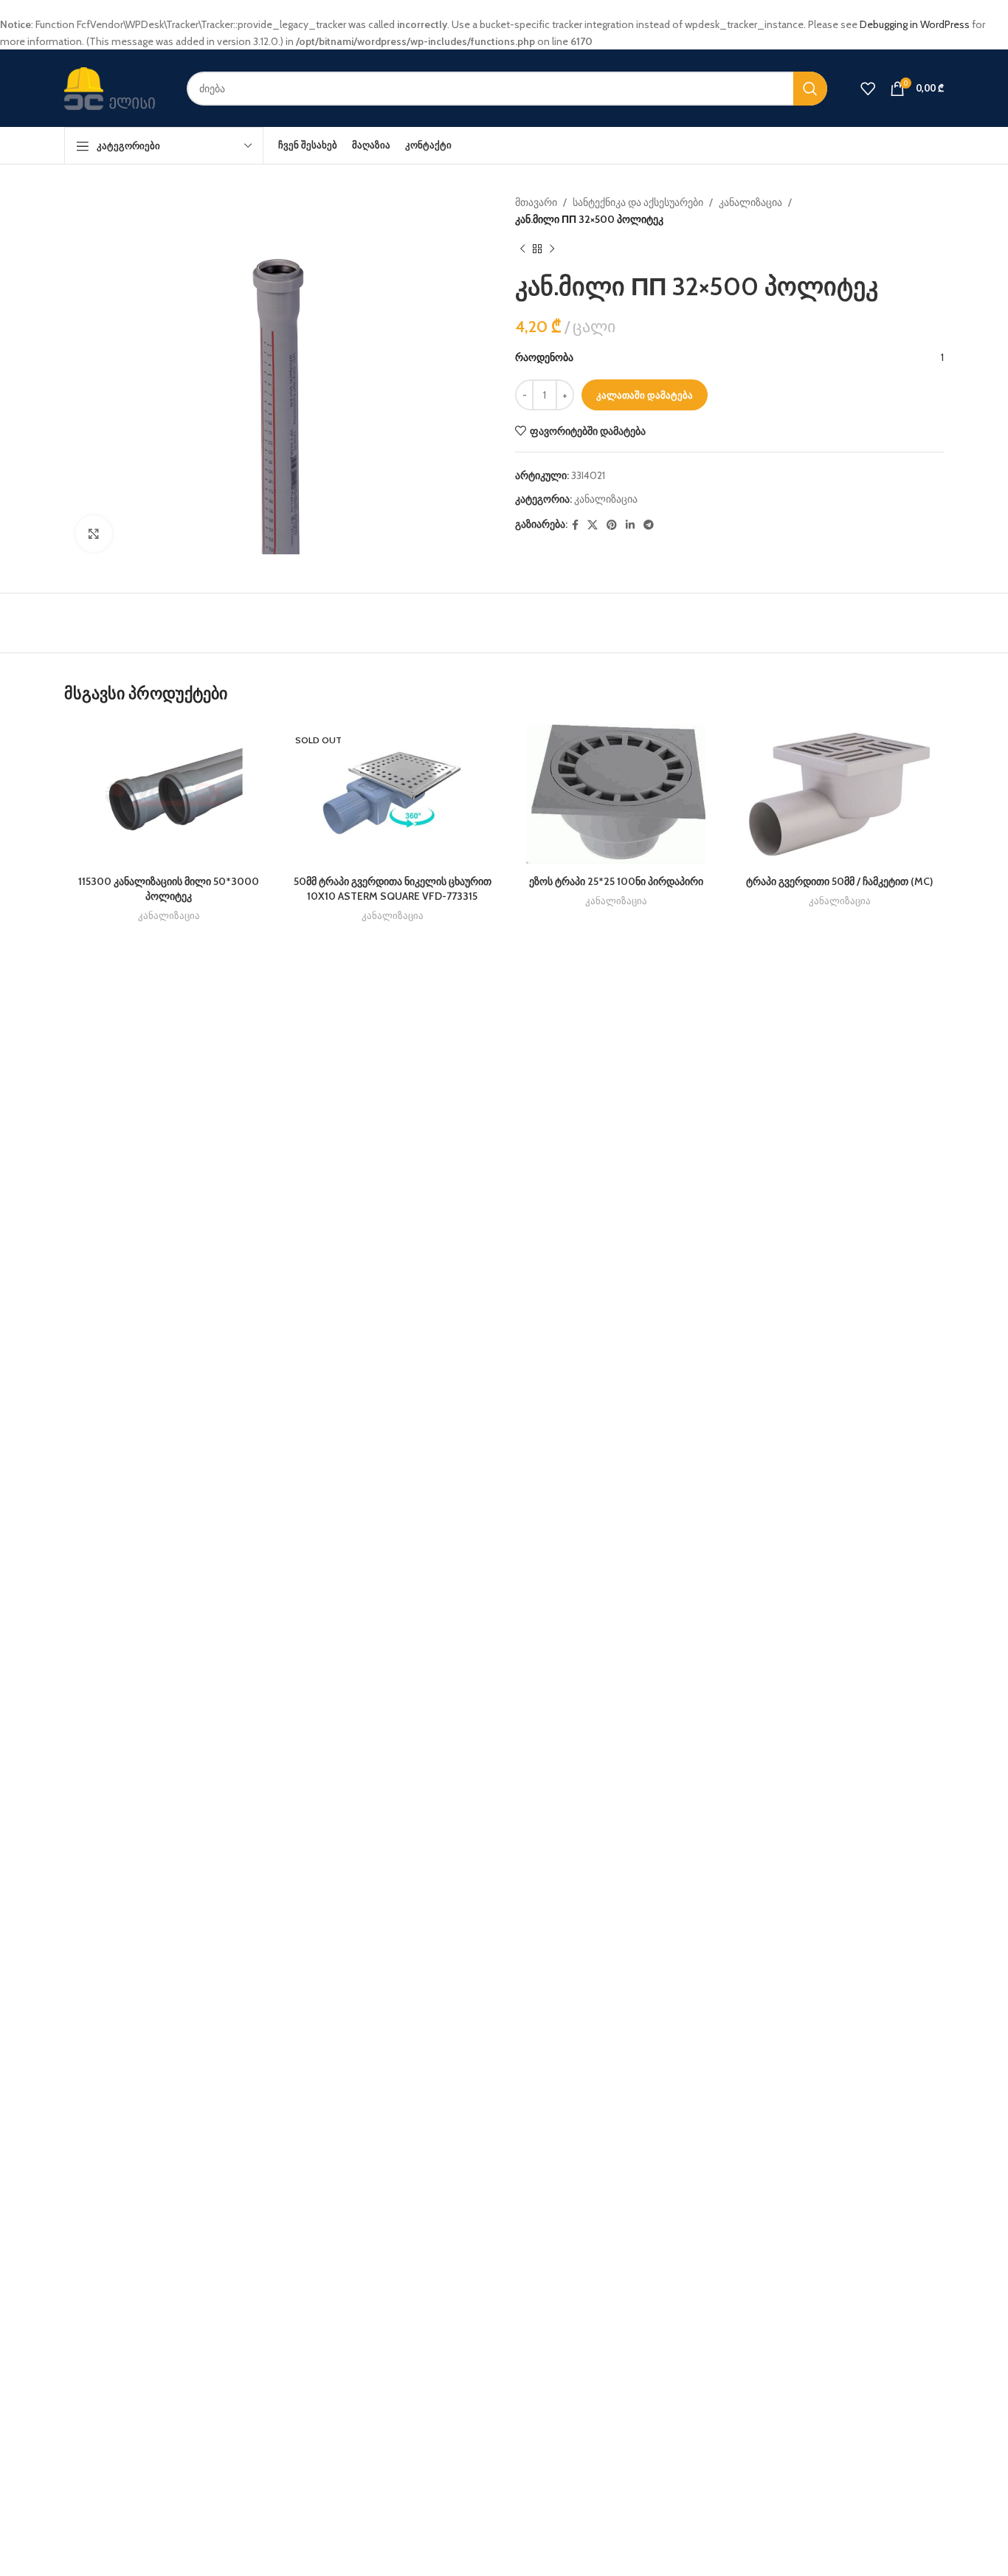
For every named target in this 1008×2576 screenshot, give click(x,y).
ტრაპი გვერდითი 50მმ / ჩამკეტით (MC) (839, 881)
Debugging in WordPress (915, 24)
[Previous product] (522, 249)
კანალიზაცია (750, 202)
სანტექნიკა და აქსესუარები (638, 202)
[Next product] (552, 249)
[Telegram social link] (649, 525)
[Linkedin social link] (630, 525)
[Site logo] (114, 87)
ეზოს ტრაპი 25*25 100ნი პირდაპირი (616, 881)
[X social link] (593, 525)
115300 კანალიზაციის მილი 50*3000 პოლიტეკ (169, 889)
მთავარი (536, 202)
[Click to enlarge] (94, 534)
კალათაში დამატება (645, 395)
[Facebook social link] (575, 525)
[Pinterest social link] (612, 525)
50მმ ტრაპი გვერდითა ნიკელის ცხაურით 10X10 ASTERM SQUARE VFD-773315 (393, 889)
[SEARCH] (810, 89)
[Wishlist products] (868, 89)
